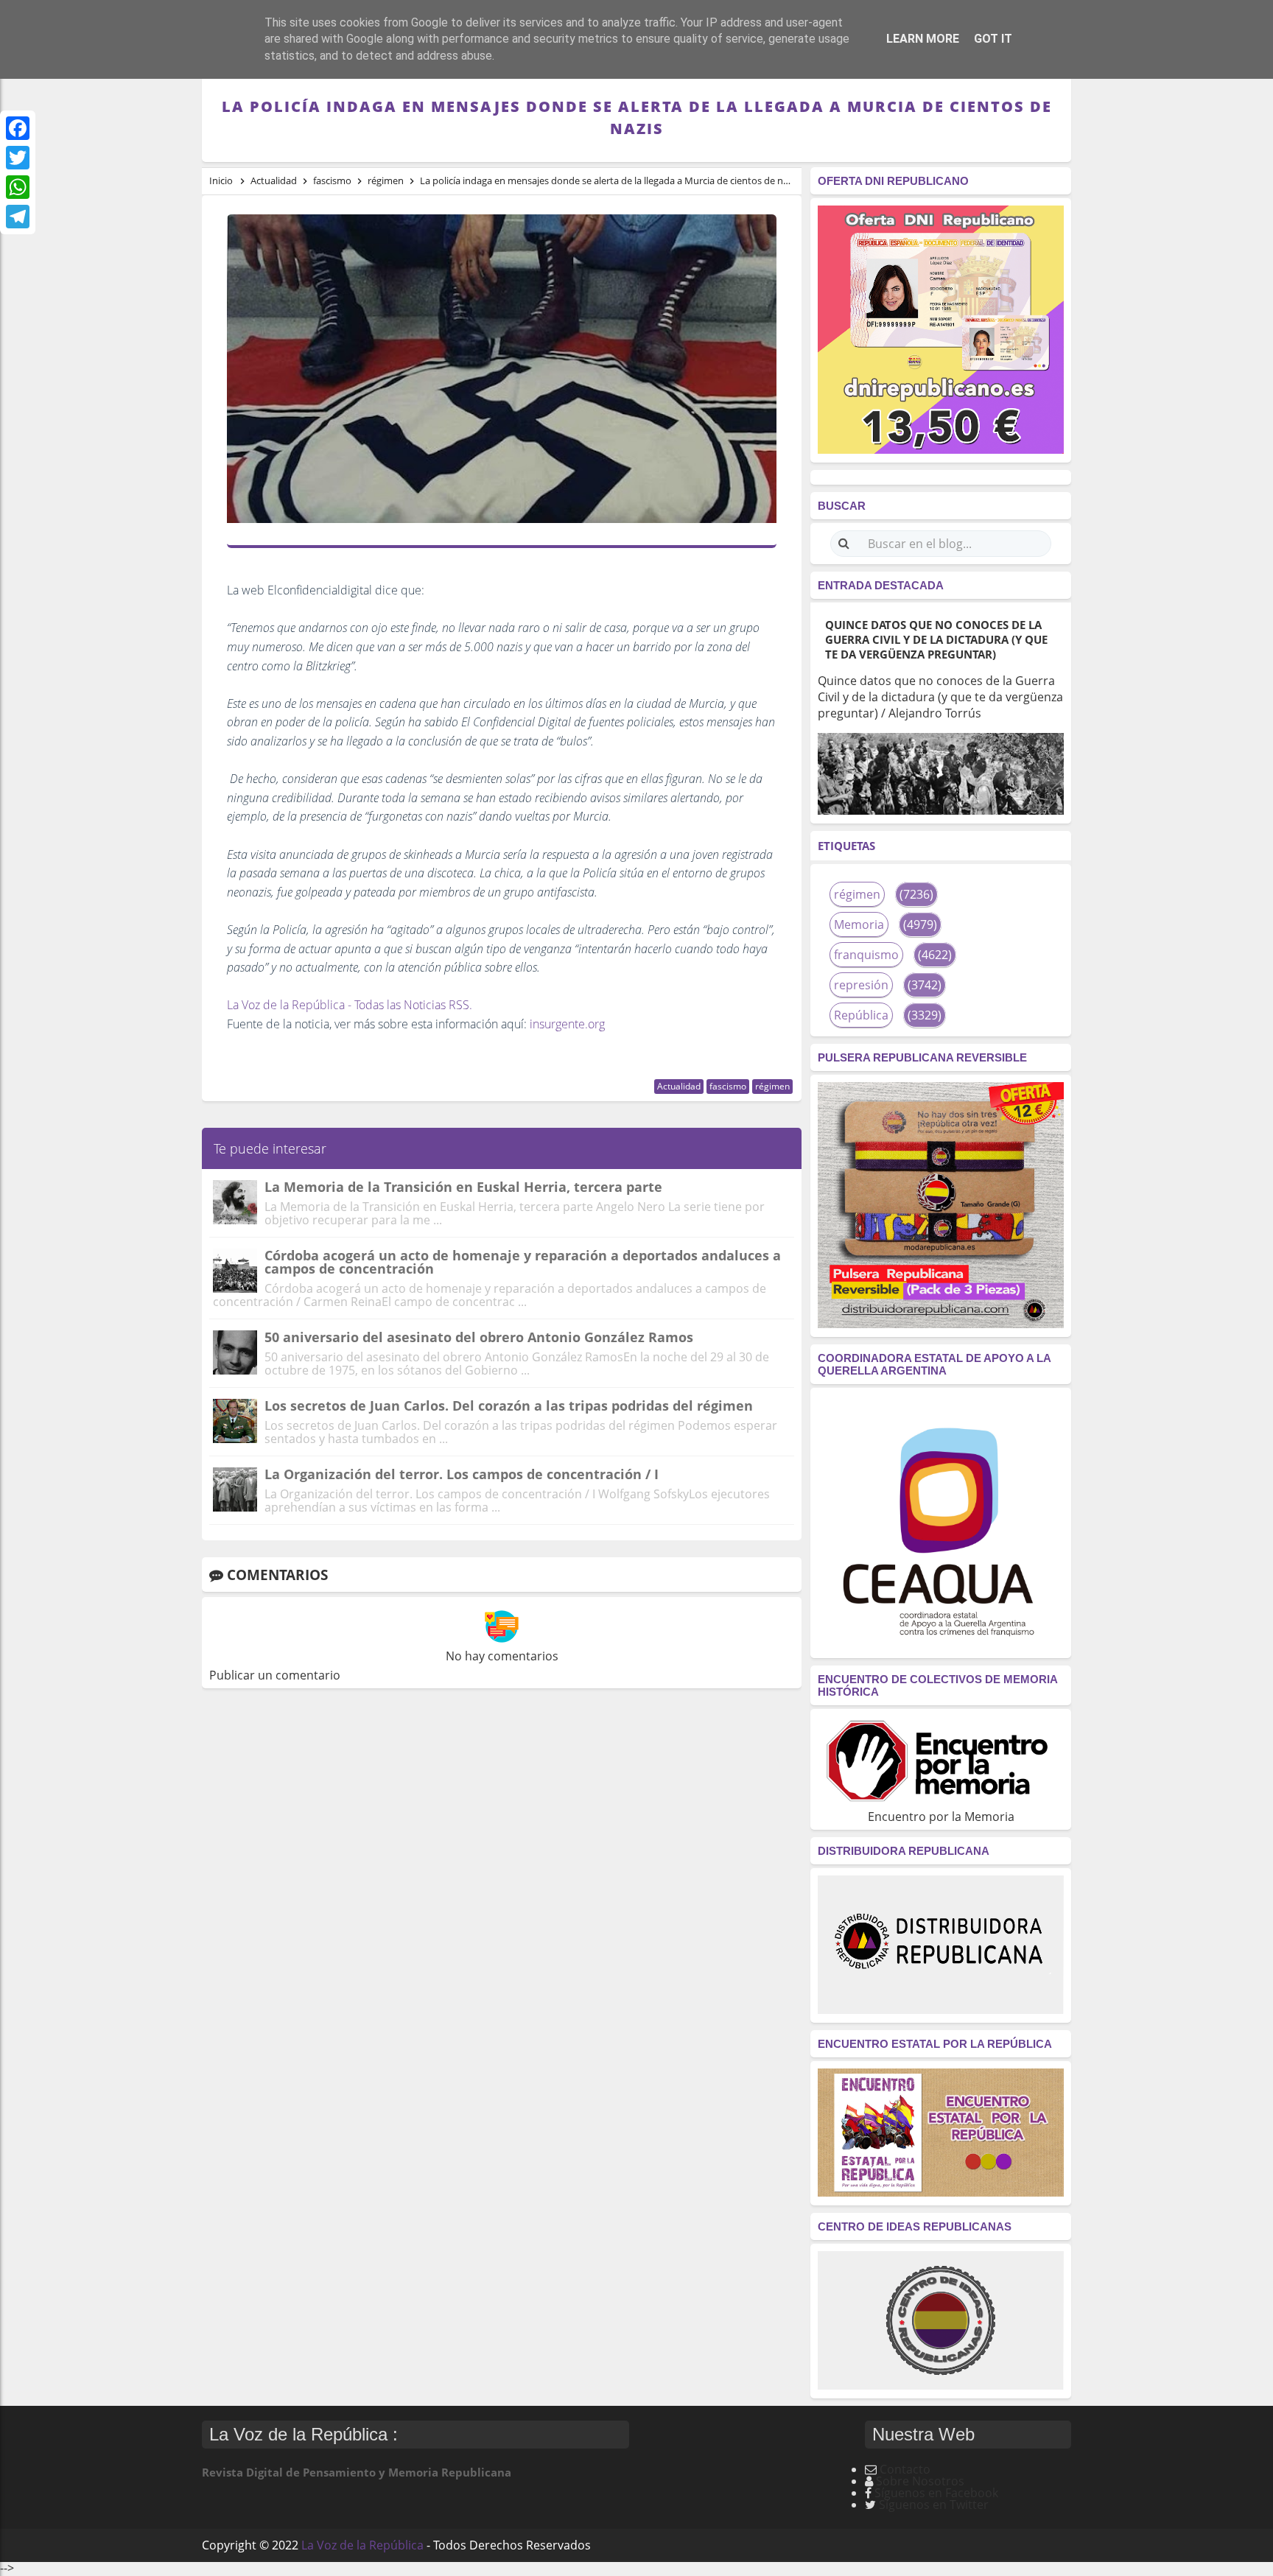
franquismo (866, 955)
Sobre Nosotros (920, 2481)
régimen (772, 1086)
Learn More (923, 39)
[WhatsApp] (18, 187)
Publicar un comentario (275, 1675)
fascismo (728, 1086)
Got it (993, 39)
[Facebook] (18, 128)
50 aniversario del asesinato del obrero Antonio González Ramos (479, 1337)
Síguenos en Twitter (934, 2505)
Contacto (905, 2469)
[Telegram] (18, 217)
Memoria (859, 924)
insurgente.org (567, 1024)
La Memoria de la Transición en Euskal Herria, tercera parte (463, 1187)
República (861, 1015)
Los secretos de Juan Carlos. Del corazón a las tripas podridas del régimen (509, 1405)
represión (861, 985)
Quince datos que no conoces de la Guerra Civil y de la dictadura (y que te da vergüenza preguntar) (936, 639)
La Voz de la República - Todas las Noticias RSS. (350, 1005)
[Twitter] (18, 158)
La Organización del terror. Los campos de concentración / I (462, 1474)
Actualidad (679, 1086)
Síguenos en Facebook (936, 2493)
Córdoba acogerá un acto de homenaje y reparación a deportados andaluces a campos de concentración (523, 1262)
